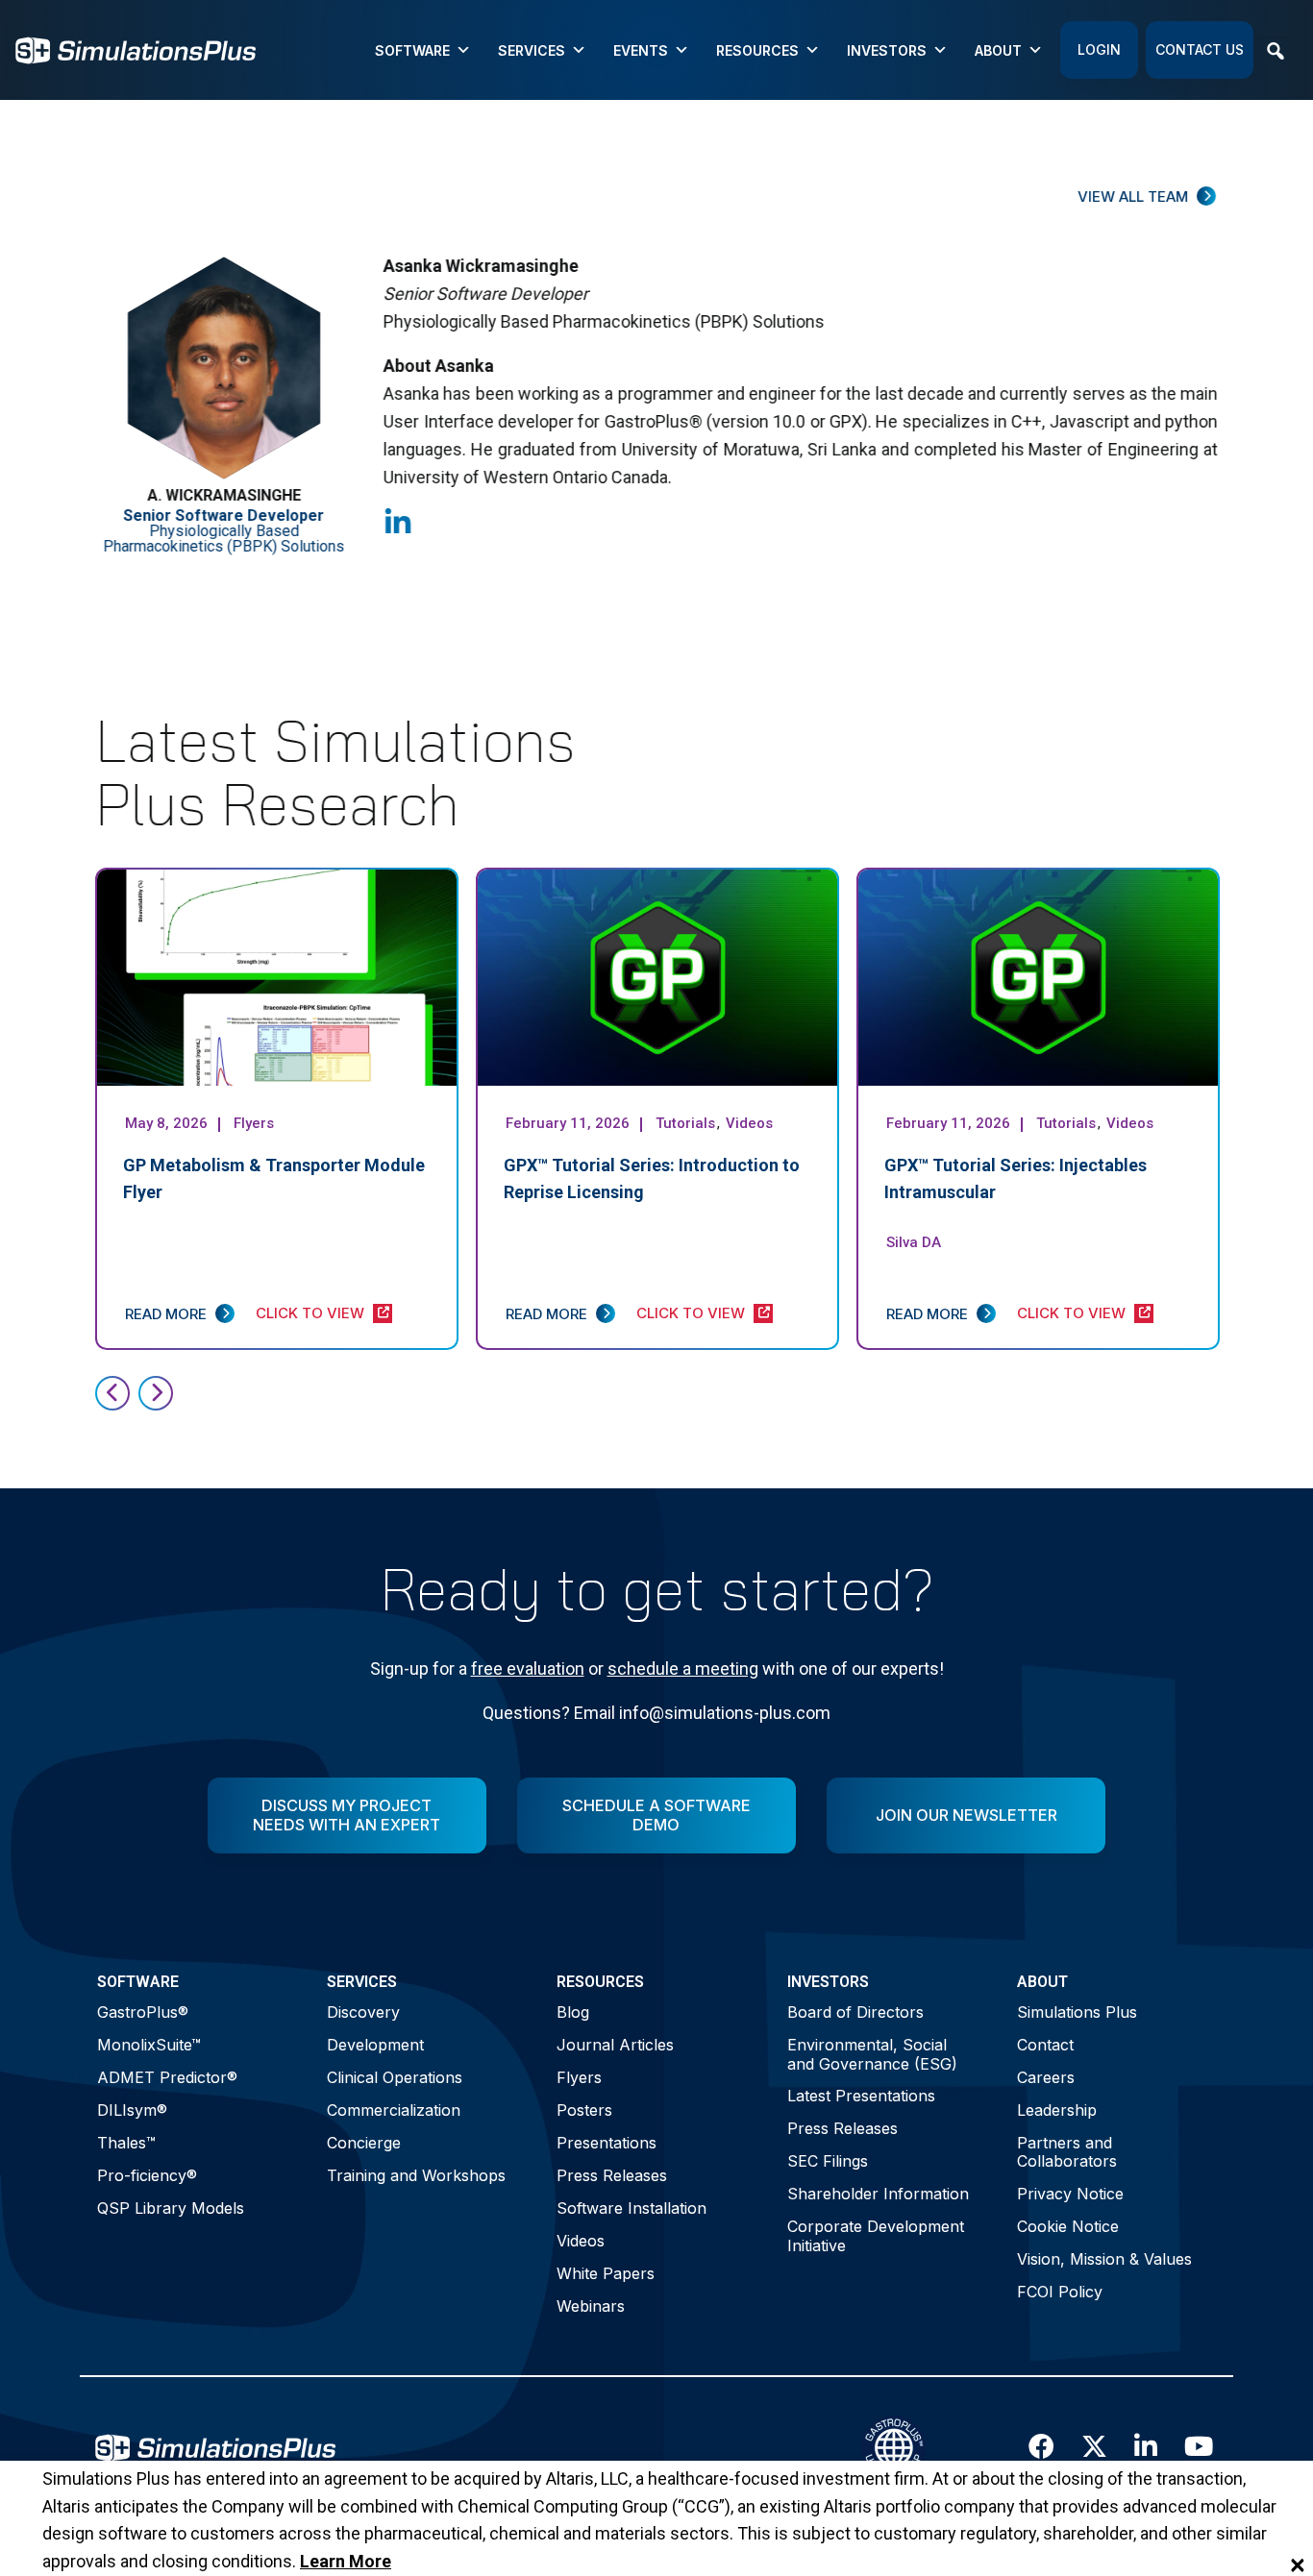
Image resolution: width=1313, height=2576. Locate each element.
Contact (1045, 2045)
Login (1099, 49)
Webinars (591, 2306)
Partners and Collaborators (1067, 2152)
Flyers (579, 2077)
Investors (887, 50)
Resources (757, 50)
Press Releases (612, 2175)
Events (641, 50)
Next (156, 1393)
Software (412, 50)
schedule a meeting (683, 1668)
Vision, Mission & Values (1104, 2259)
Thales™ (126, 2143)
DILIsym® (132, 2110)
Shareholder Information (878, 2194)
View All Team (1133, 196)
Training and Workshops (416, 2175)
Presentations (607, 2143)
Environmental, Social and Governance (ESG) (872, 2054)
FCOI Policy (1060, 2292)
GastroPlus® (143, 2012)
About (998, 50)
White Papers (606, 2273)
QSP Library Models (171, 2208)
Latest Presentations (861, 2096)
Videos (581, 2241)
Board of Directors (855, 2012)
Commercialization (394, 2110)
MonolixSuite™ (149, 2045)
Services (532, 50)
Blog (573, 2012)
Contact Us (1200, 49)
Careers (1046, 2077)
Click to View (310, 1313)
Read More (166, 1314)
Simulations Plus (1077, 2012)
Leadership (1057, 2110)
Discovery (363, 2012)
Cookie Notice (1068, 2226)
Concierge (364, 2143)
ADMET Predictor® (167, 2077)
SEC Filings (828, 2161)
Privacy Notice (1070, 2194)
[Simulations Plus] (136, 49)
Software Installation (632, 2208)
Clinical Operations (395, 2077)
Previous (112, 1393)
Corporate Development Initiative (876, 2235)
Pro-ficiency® (147, 2175)
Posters (584, 2110)
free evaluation (528, 1668)
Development (375, 2045)
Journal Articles (615, 2045)
